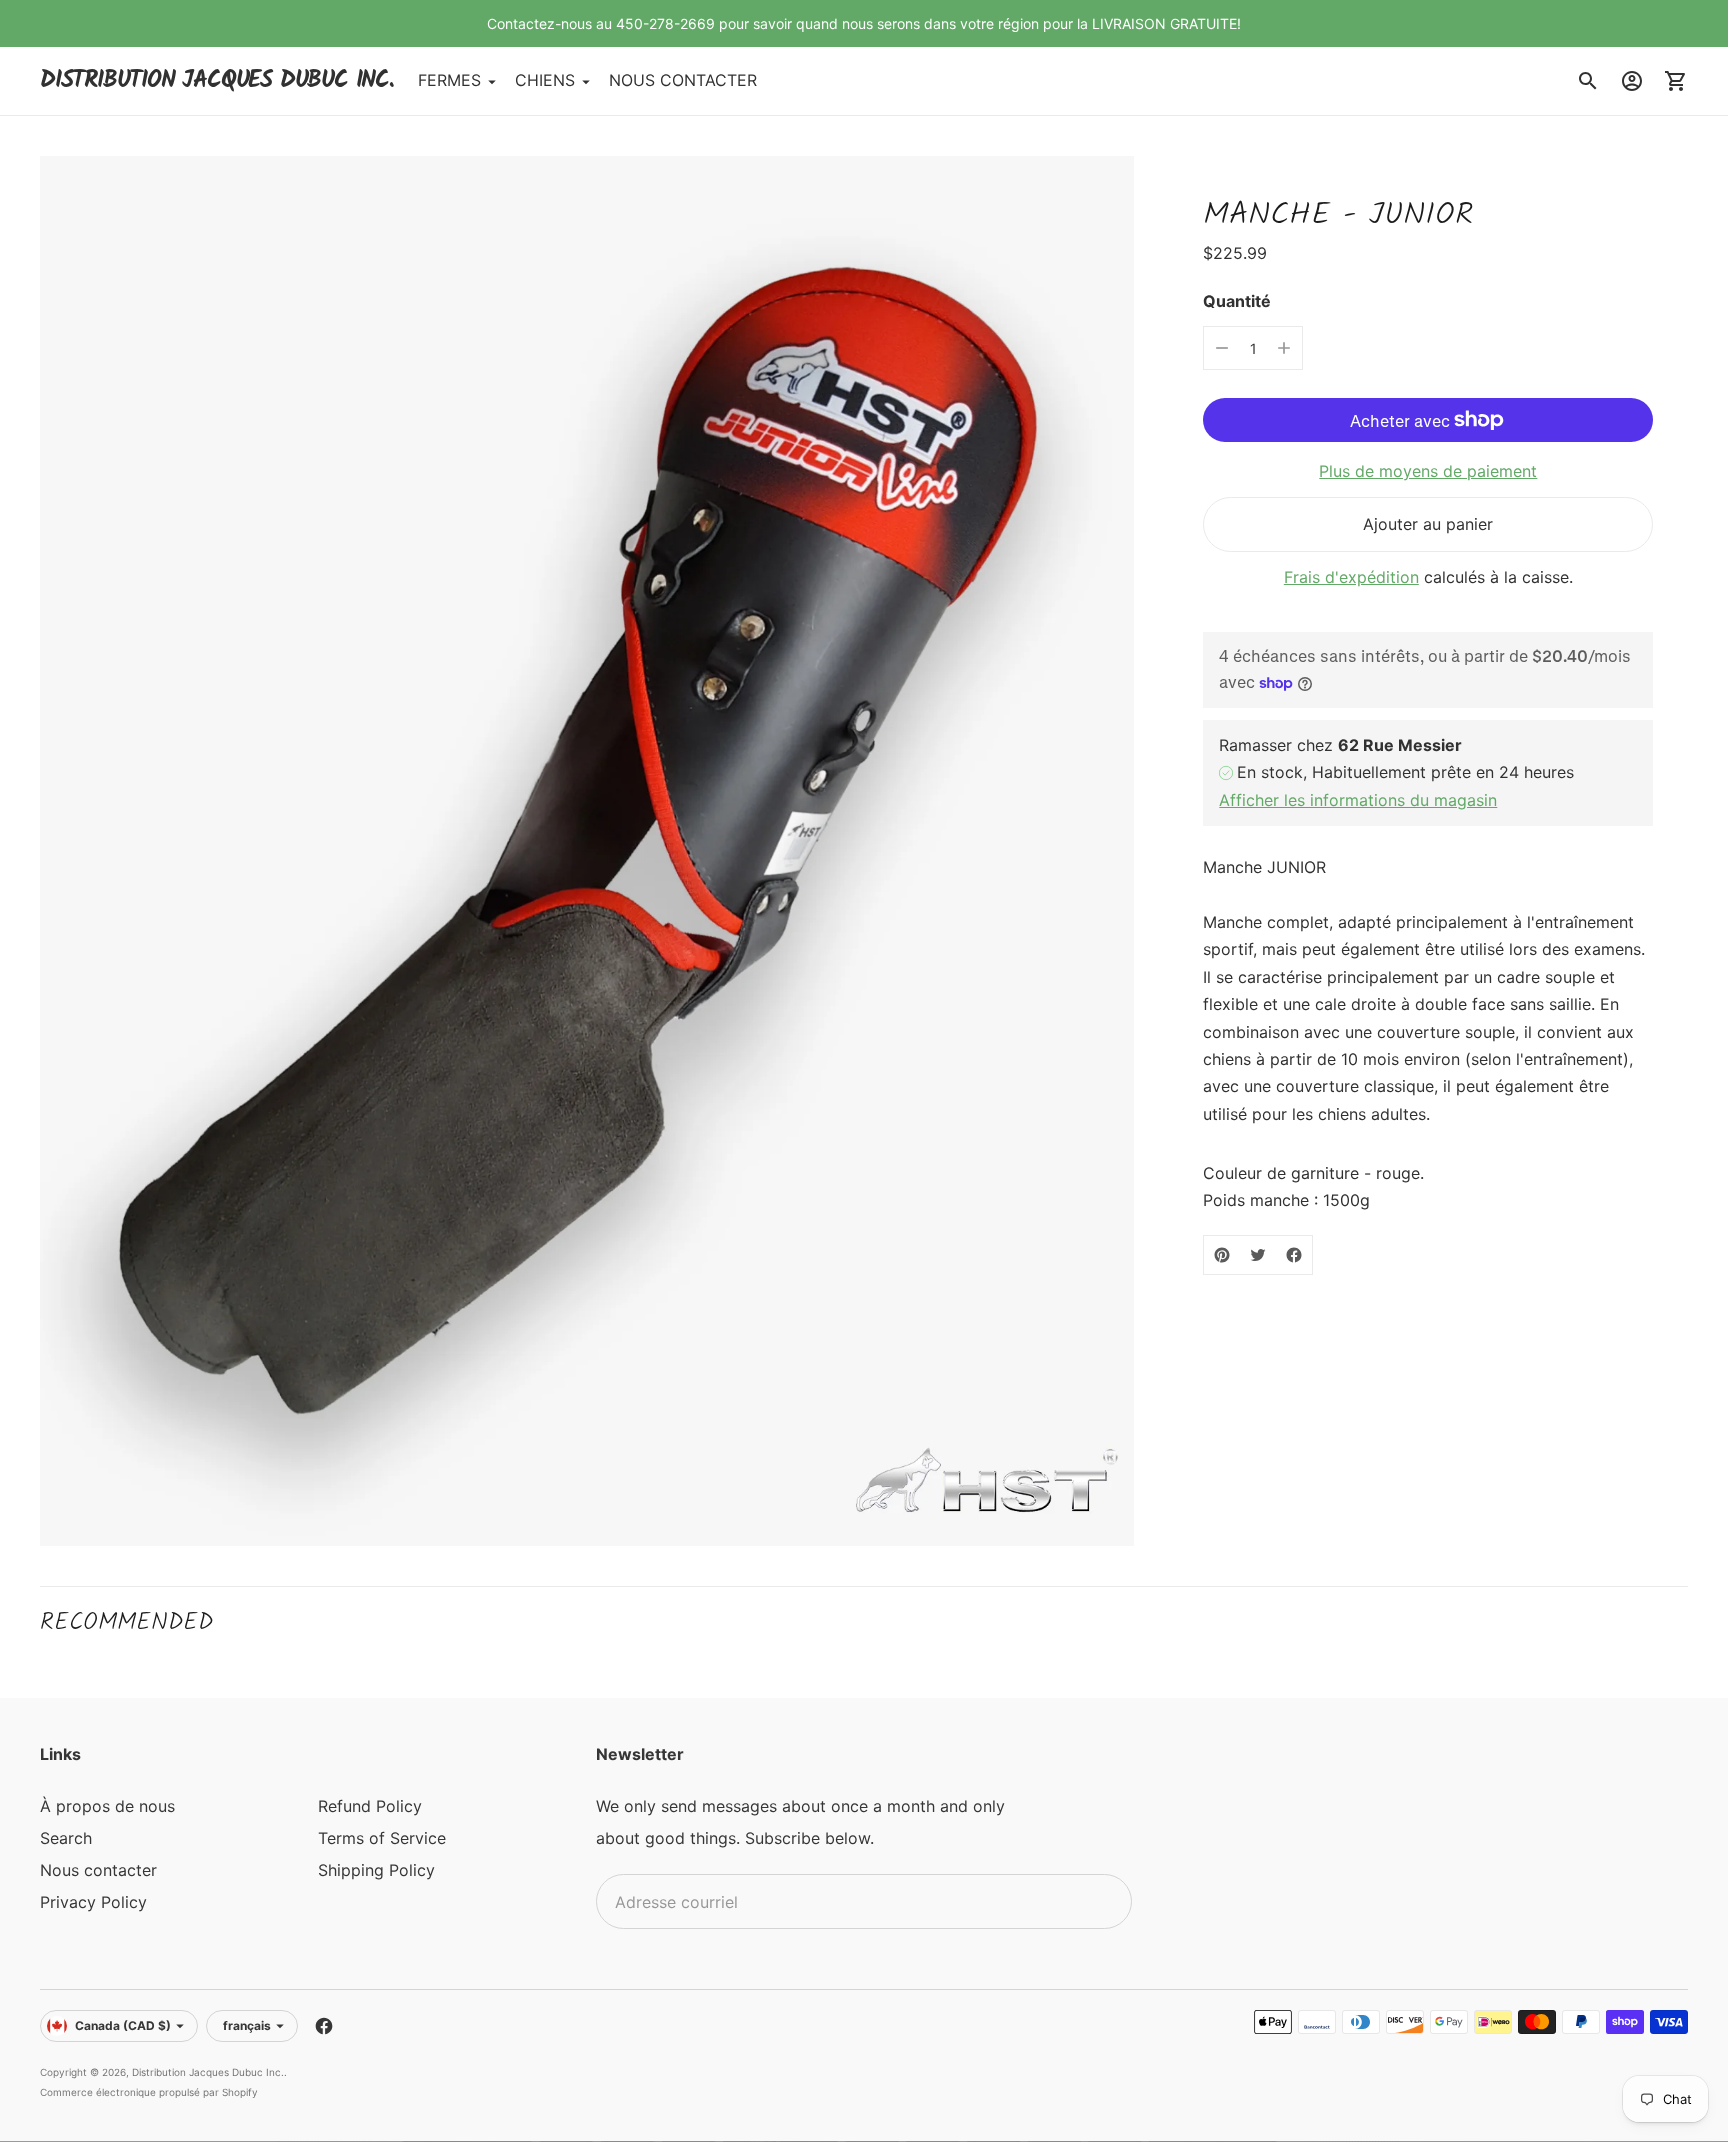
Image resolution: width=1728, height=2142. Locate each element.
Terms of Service (382, 1838)
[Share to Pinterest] (1222, 1255)
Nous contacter (98, 1870)
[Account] (1632, 81)
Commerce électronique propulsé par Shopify (149, 2092)
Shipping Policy (376, 1870)
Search (66, 1838)
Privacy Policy (93, 1902)
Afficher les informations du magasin (1358, 800)
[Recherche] (1588, 81)
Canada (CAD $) (123, 2025)
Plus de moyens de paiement (1428, 471)
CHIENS (545, 81)
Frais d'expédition (1351, 577)
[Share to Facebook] (1294, 1255)
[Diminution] (1222, 348)
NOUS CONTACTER (683, 81)
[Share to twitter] (1258, 1255)
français (247, 2025)
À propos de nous (107, 1806)
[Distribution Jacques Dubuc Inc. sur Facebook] (324, 2026)
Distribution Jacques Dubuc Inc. (208, 2072)
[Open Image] (587, 850)
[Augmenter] (1284, 348)
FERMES (449, 81)
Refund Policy (370, 1806)
